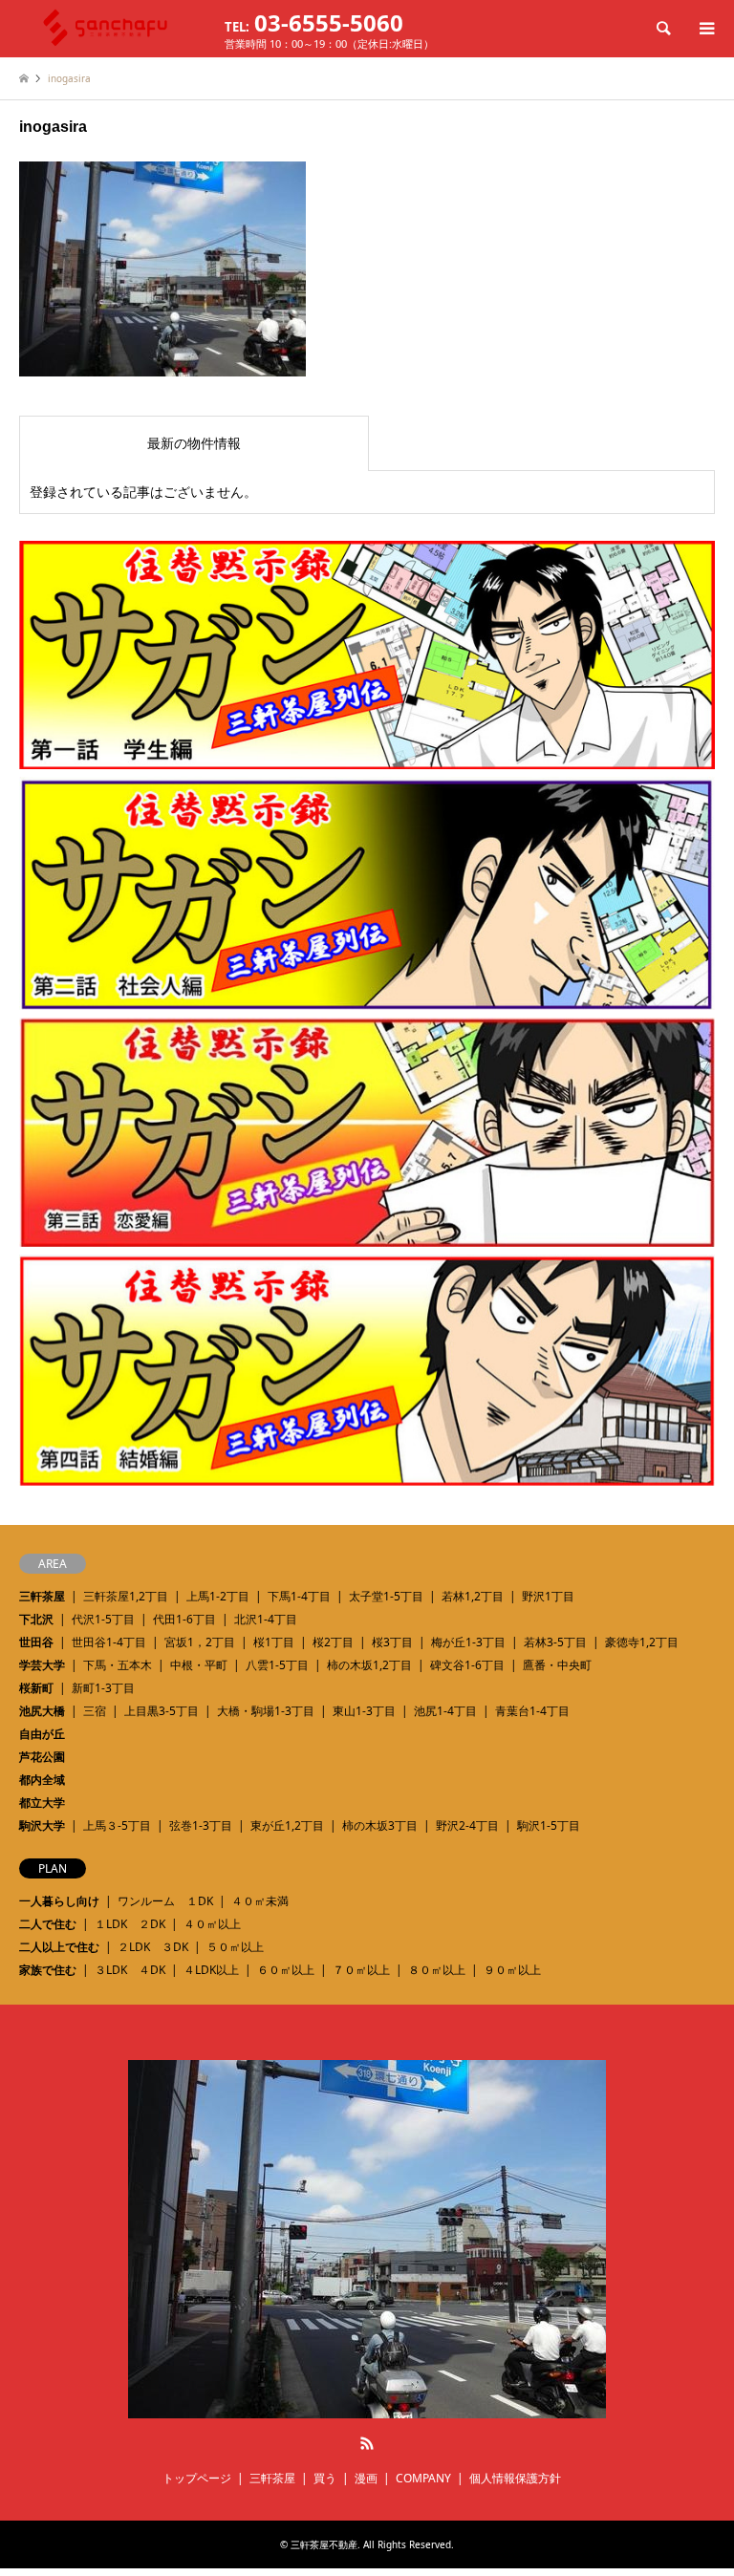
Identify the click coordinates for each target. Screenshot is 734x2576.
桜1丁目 (274, 1642)
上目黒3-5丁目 (162, 1711)
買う (325, 2478)
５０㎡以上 (235, 1947)
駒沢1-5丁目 (549, 1825)
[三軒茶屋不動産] (367, 2410)
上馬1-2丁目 (218, 1596)
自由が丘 (42, 1734)
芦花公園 (42, 1757)
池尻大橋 (42, 1711)
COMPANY (423, 2478)
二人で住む (48, 1924)
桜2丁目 (333, 1642)
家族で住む (48, 1970)
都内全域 (42, 1780)
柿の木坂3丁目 (380, 1825)
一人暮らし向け (59, 1901)
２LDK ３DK (153, 1947)
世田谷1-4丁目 (109, 1642)
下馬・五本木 (118, 1665)
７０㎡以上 (361, 1970)
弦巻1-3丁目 (201, 1825)
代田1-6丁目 (184, 1619)
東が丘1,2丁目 (287, 1825)
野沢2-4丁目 (467, 1825)
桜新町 (36, 1688)
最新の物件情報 (194, 443)
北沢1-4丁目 (266, 1619)
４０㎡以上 (212, 1924)
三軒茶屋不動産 (324, 2544)
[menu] (705, 29)
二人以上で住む (59, 1947)
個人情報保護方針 (515, 2478)
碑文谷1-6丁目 (467, 1665)
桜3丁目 (392, 1642)
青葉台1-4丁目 (532, 1711)
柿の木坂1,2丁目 (369, 1665)
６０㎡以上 (286, 1970)
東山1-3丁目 (364, 1711)
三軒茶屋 (42, 1596)
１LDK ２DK (130, 1924)
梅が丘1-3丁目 (468, 1642)
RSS (367, 2443)
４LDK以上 (211, 1970)
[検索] (662, 29)
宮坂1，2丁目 (200, 1642)
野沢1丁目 (548, 1596)
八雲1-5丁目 (277, 1665)
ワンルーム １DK (165, 1901)
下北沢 (36, 1619)
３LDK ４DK (130, 1970)
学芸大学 (42, 1665)
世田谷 (36, 1642)
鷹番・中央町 (557, 1665)
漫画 (366, 2478)
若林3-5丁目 (555, 1642)
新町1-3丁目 (103, 1688)
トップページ (197, 2478)
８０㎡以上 (437, 1970)
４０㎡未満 (260, 1901)
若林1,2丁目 (473, 1596)
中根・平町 (199, 1665)
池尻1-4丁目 (445, 1711)
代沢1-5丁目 (103, 1619)
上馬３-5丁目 (117, 1825)
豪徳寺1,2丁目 (642, 1642)
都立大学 (42, 1803)
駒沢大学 (42, 1825)
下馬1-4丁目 (299, 1596)
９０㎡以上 (512, 1970)
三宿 (95, 1711)
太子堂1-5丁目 (386, 1596)
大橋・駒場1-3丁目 (266, 1711)
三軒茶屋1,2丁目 (126, 1596)
